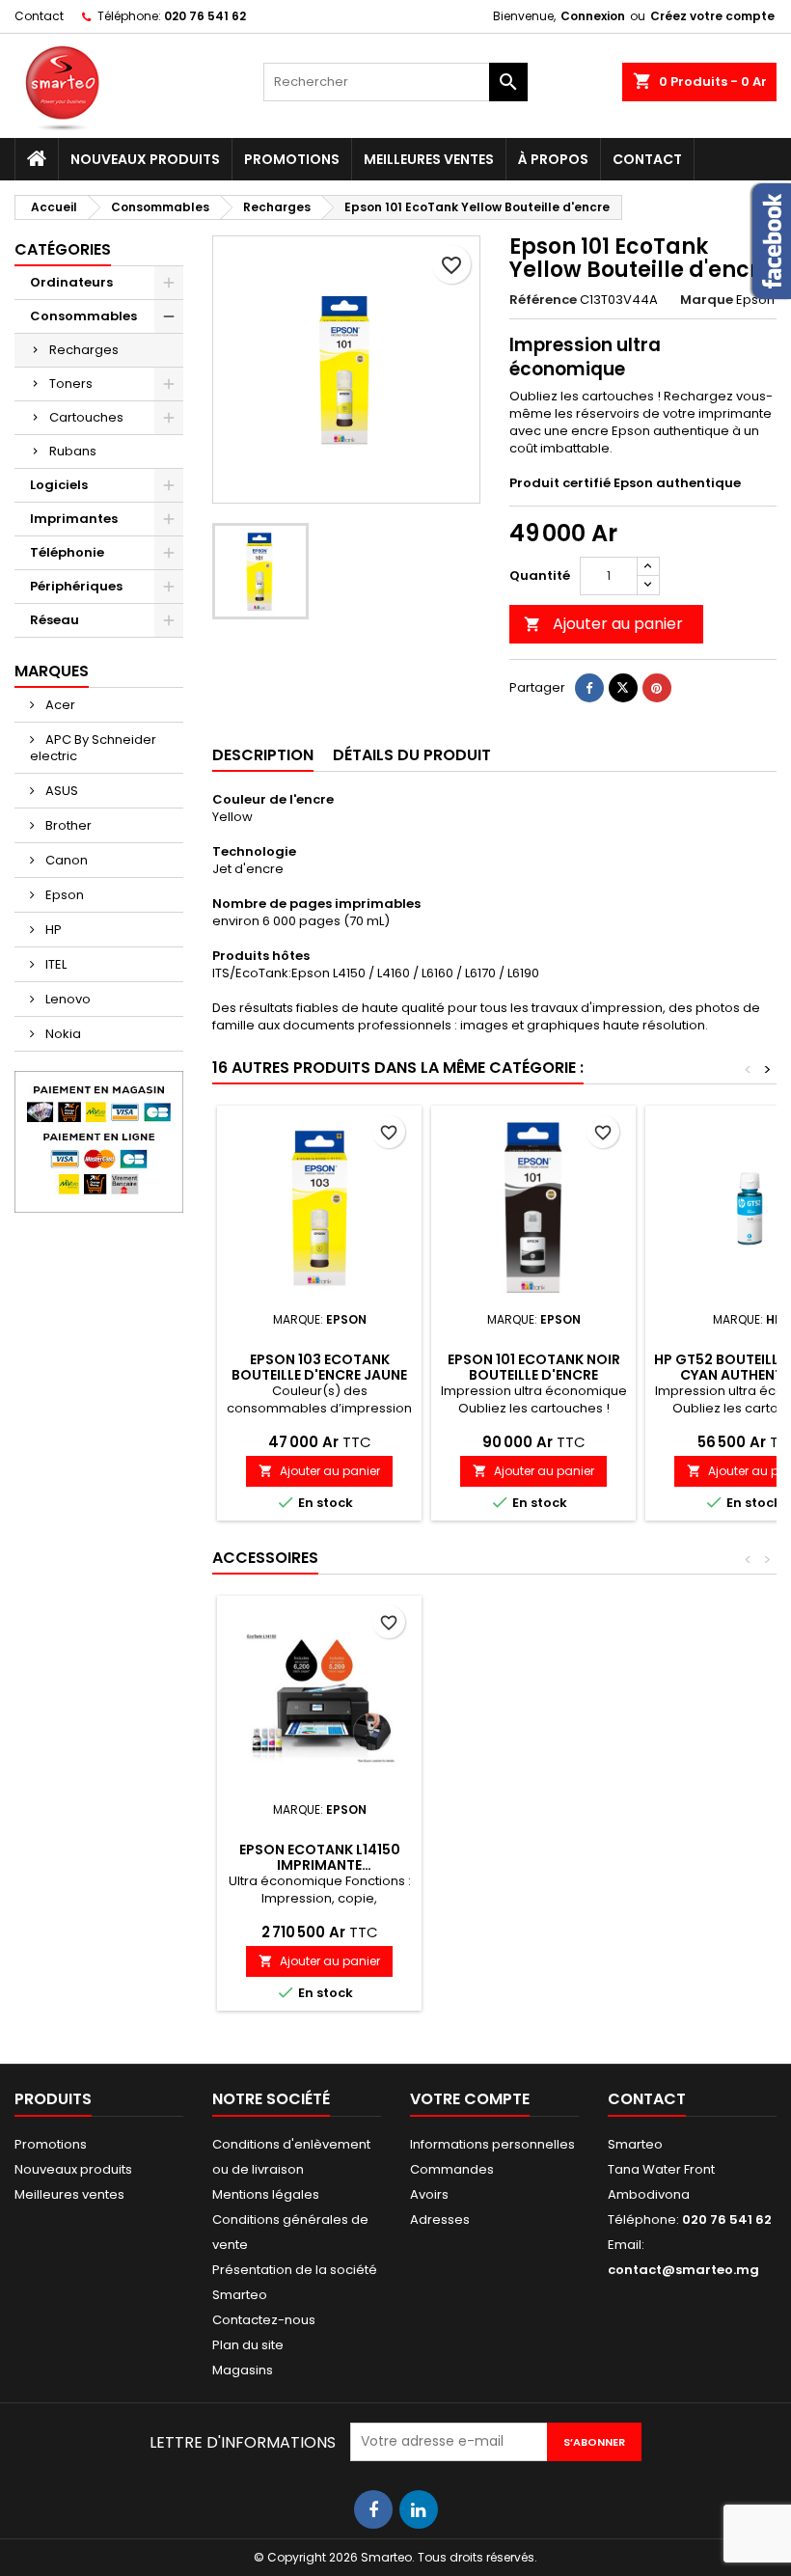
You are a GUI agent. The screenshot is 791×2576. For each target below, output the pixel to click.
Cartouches (86, 417)
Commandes (452, 2169)
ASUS (60, 791)
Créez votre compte (712, 16)
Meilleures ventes (429, 159)
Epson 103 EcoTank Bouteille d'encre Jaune (319, 1367)
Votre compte (470, 2099)
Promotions (292, 159)
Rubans (73, 451)
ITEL (55, 964)
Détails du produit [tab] (412, 755)
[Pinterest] (657, 688)
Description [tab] (263, 755)
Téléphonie (67, 552)
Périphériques (76, 586)
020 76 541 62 (205, 16)
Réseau (55, 620)
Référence (543, 300)
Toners (71, 384)
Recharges (84, 350)
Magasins (243, 2370)
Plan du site (248, 2345)
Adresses (440, 2220)
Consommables (83, 316)
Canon (65, 860)
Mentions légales (266, 2194)
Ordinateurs (71, 282)
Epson (63, 895)
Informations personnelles (492, 2144)
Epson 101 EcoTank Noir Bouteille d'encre (534, 1367)
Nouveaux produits (145, 159)
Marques (52, 671)
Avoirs (429, 2194)
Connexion (593, 16)
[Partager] (589, 688)
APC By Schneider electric (93, 748)
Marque (707, 300)
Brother (67, 825)
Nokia (62, 1034)
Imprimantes (74, 519)
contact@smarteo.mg (683, 2270)
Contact (39, 16)
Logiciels (59, 485)
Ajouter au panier (603, 624)
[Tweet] (623, 688)
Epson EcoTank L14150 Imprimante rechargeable (320, 1865)
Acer (59, 705)
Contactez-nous (264, 2320)
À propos (553, 159)
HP (52, 930)
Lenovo (67, 999)
